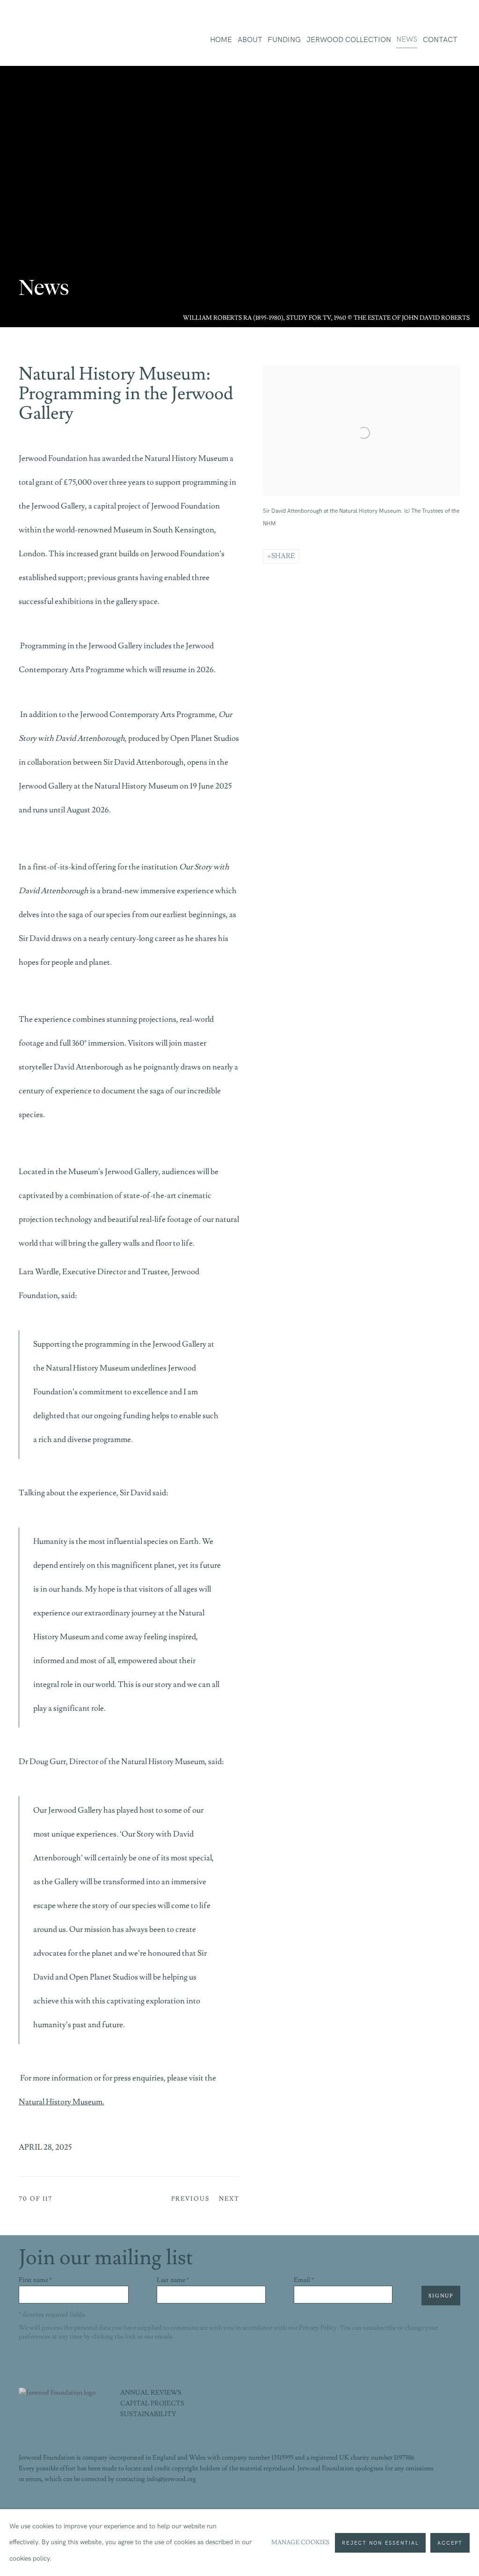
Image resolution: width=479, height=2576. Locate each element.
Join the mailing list (453, 2506)
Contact (440, 40)
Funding (284, 40)
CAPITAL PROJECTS (152, 2404)
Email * (304, 2280)
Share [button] (283, 556)
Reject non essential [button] (380, 2543)
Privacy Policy (318, 2328)
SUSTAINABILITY (148, 2414)
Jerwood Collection (349, 40)
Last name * (173, 2280)
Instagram (433, 2506)
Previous (190, 2199)
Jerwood (65, 42)
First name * (35, 2280)
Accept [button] (450, 2543)
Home (221, 40)
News (407, 39)
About (250, 40)
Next (229, 2199)
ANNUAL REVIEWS (151, 2393)
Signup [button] (441, 2296)
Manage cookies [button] (300, 2542)
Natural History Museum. (62, 2102)
